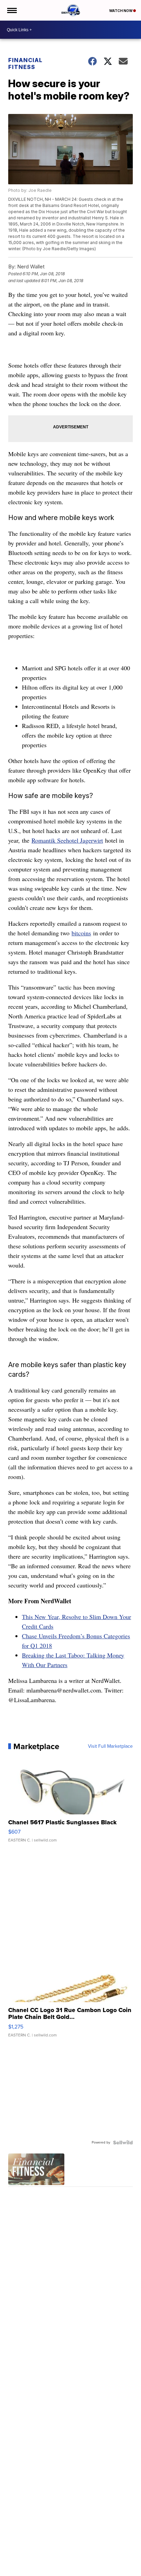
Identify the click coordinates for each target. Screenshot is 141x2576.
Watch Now (121, 11)
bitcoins (81, 933)
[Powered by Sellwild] (123, 2142)
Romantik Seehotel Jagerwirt (67, 840)
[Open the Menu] (11, 10)
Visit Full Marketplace (110, 1746)
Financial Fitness (25, 63)
